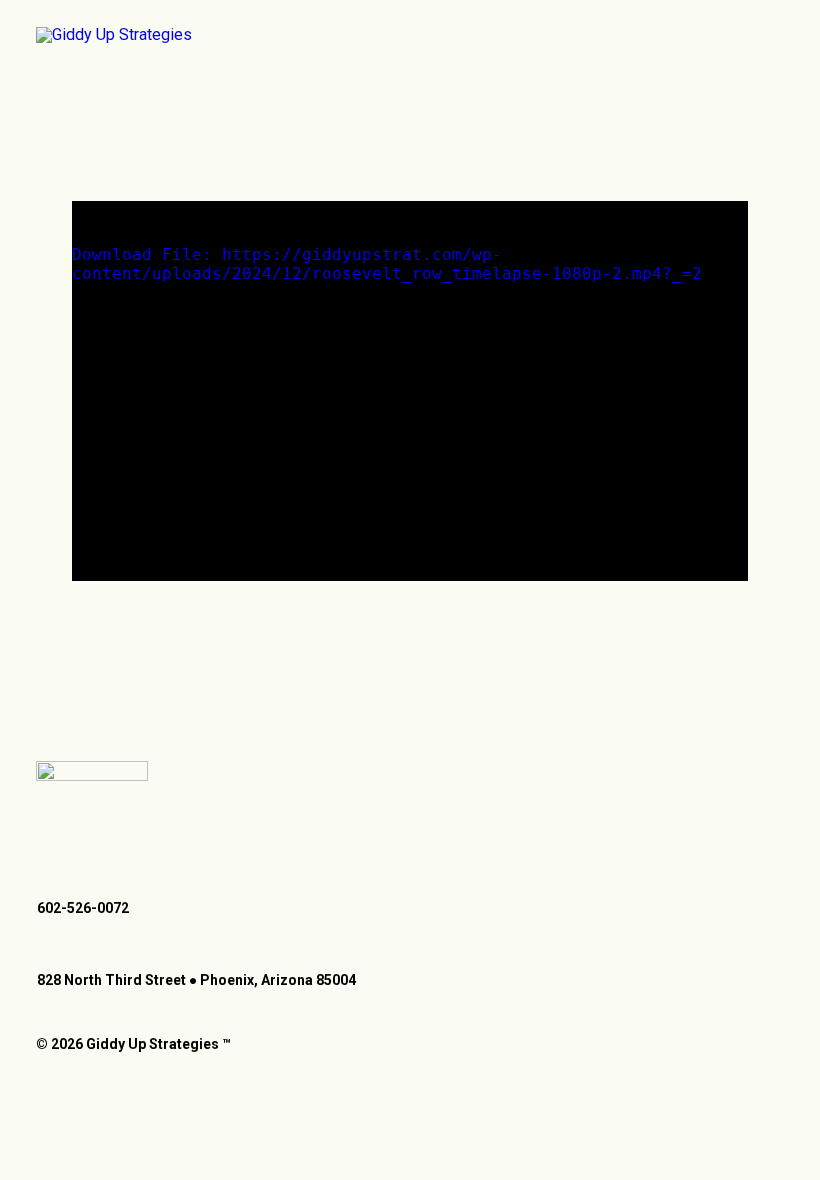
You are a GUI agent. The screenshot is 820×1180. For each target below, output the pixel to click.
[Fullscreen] (733, 566)
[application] (410, 391)
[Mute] (707, 566)
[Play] (85, 566)
